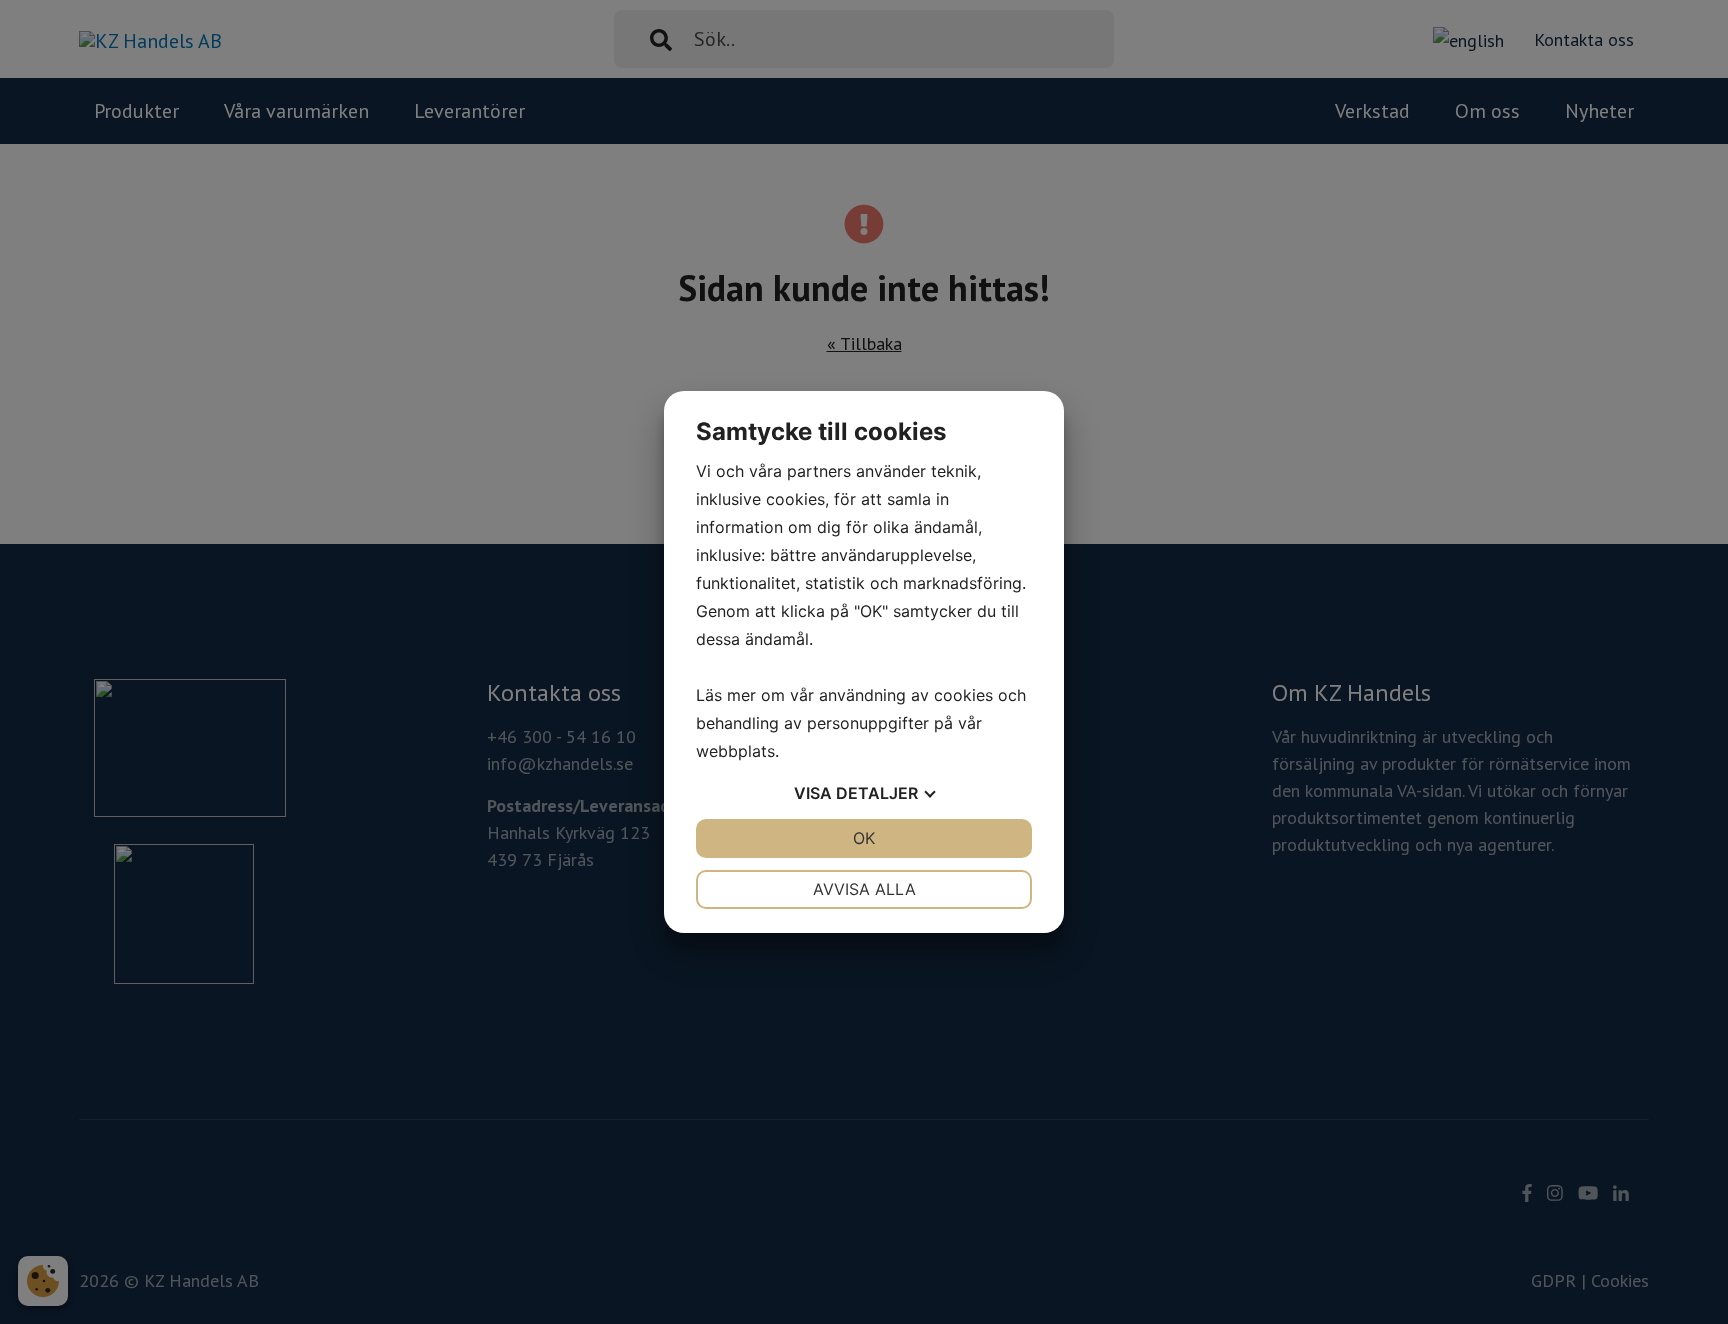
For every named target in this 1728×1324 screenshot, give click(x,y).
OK (864, 838)
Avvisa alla (864, 889)
